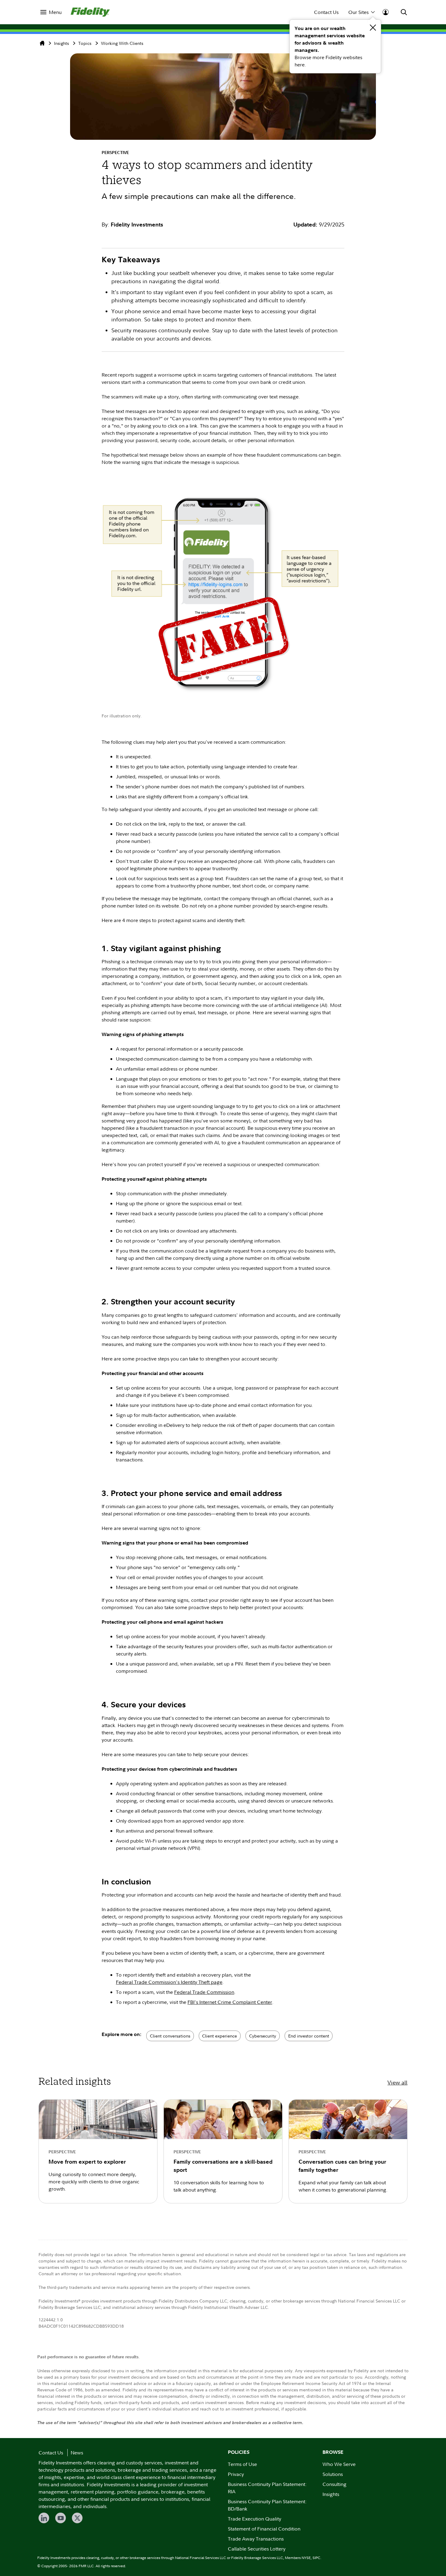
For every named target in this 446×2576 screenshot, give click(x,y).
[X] (77, 2518)
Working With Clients (122, 43)
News (77, 2453)
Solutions (333, 2474)
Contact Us (326, 12)
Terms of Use (242, 2464)
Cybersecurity (263, 2036)
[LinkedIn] (44, 2518)
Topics (85, 43)
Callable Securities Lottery (257, 2549)
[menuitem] (51, 12)
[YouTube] (61, 2518)
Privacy (236, 2474)
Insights (61, 43)
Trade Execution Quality (255, 2519)
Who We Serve (339, 2464)
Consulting (334, 2484)
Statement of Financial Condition (264, 2529)
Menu (55, 12)
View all (397, 2083)
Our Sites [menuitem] (358, 12)
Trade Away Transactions (256, 2539)
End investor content (309, 2036)
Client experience (220, 2036)
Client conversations (170, 2036)
